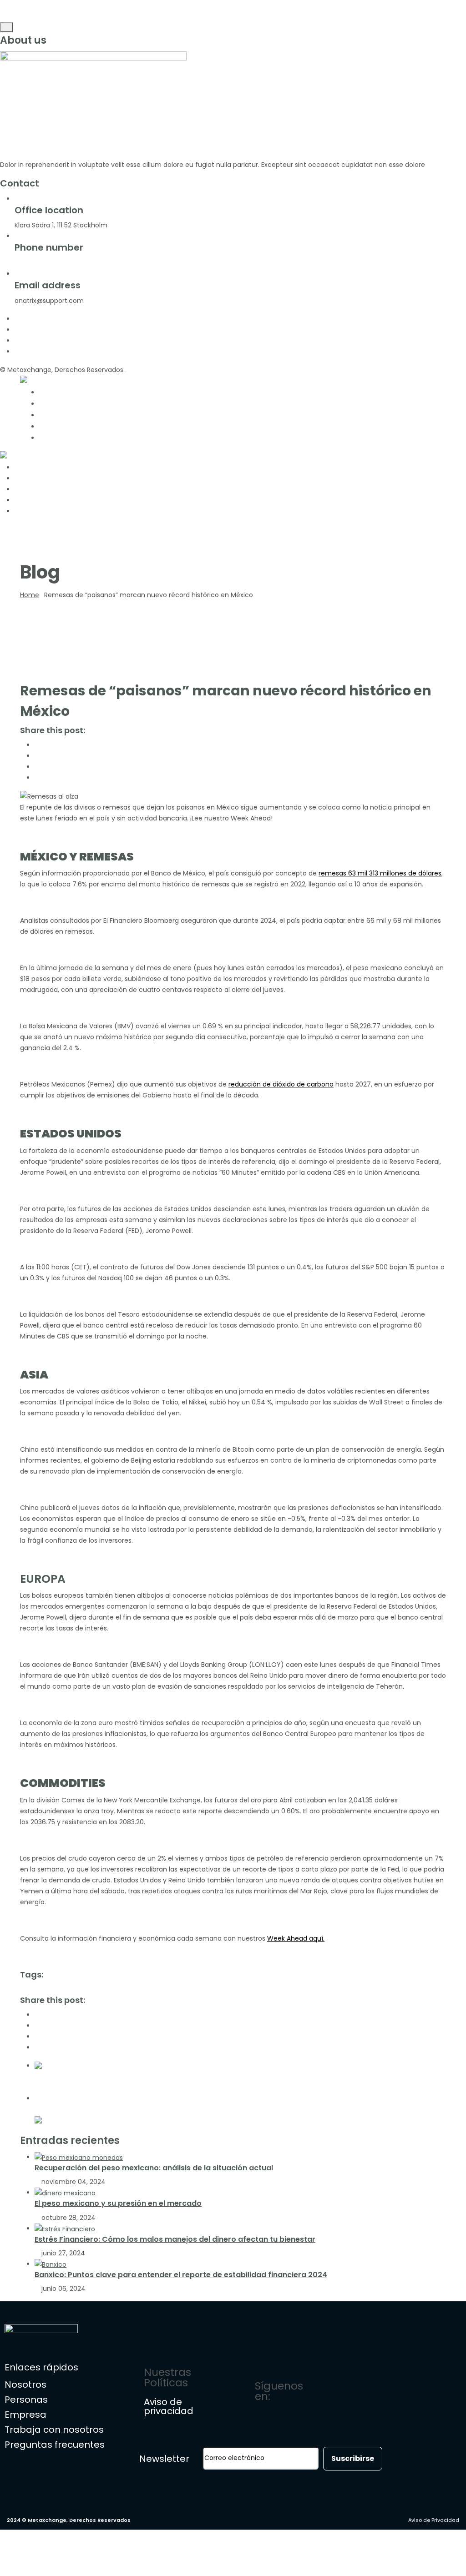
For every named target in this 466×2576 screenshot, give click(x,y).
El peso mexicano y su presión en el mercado (118, 2203)
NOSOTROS (63, 403)
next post (54, 2098)
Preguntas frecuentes (55, 2445)
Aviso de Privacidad (434, 2520)
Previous (53, 2076)
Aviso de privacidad (169, 2406)
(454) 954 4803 (94, 263)
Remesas (179, 1989)
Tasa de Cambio (274, 1989)
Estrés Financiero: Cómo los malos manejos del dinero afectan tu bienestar (175, 2239)
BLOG (51, 415)
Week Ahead (322, 1989)
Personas (26, 2400)
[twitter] (17, 330)
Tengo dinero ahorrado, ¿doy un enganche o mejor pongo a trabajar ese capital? (206, 2087)
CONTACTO (63, 438)
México (102, 1989)
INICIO (52, 392)
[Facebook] (375, 2390)
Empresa (25, 2415)
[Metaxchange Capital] (58, 381)
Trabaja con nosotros (54, 2430)
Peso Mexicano (139, 1989)
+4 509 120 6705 (40, 263)
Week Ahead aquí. (296, 1938)
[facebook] (17, 319)
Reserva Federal (220, 1989)
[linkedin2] (17, 352)
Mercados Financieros (55, 1989)
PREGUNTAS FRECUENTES (92, 426)
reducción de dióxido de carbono (281, 1084)
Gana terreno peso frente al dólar (105, 2109)
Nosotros (25, 2385)
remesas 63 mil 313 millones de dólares (380, 873)
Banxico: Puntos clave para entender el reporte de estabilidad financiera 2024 (181, 2275)
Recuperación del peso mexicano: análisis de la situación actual (154, 2168)
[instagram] (17, 341)
